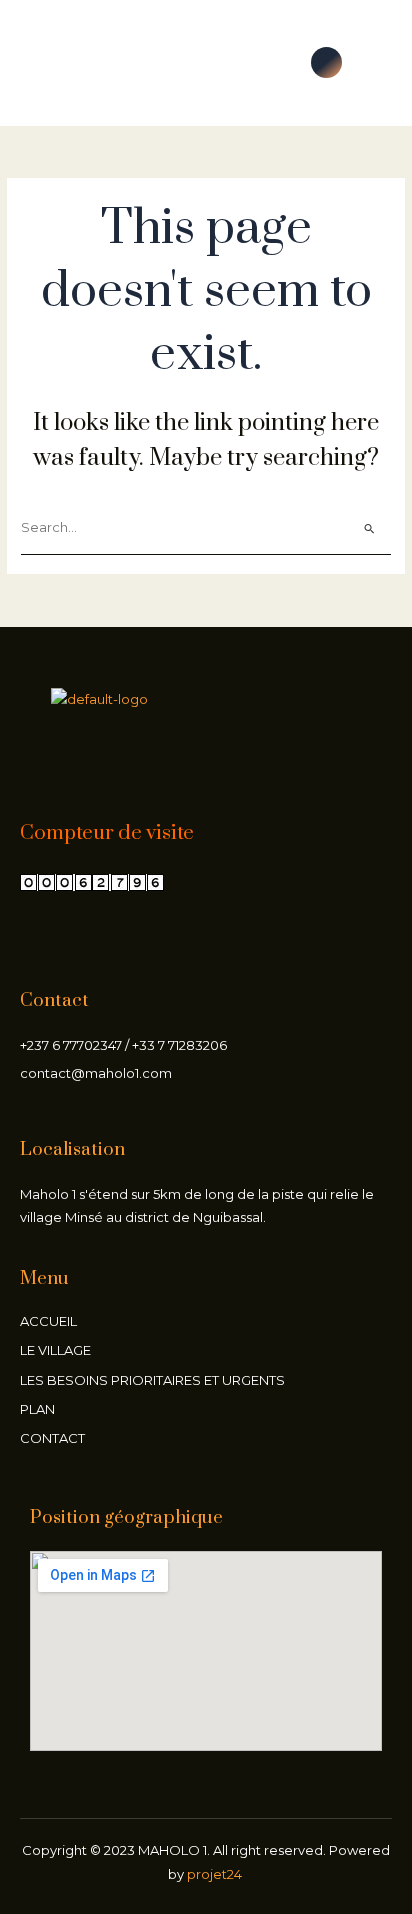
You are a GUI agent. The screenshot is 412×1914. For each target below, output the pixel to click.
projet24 (216, 1874)
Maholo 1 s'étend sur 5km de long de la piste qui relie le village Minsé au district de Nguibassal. (197, 1205)
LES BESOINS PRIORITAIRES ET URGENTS (152, 1380)
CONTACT (52, 1438)
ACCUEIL (48, 1321)
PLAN (37, 1409)
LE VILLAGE (55, 1350)
